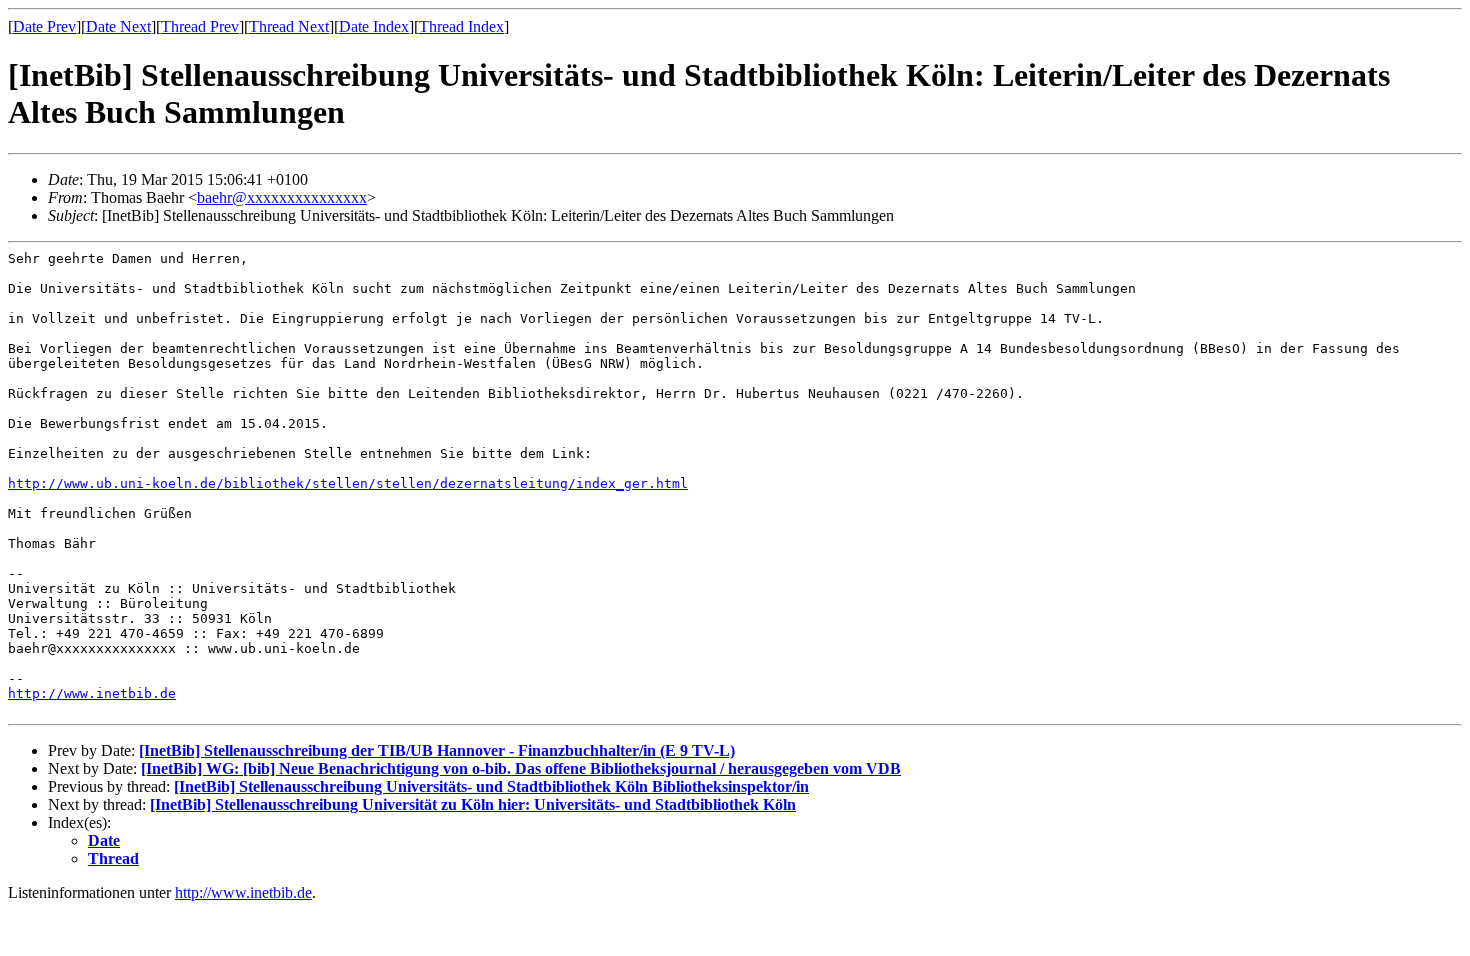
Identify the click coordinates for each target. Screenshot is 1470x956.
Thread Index (461, 26)
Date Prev (44, 26)
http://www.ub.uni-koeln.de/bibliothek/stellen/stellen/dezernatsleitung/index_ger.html (348, 483)
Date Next (118, 26)
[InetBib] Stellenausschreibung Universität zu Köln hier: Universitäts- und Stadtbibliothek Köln (473, 804)
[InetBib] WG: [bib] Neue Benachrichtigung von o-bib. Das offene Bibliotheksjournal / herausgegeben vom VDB (521, 768)
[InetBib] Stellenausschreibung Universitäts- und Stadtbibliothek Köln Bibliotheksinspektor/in (491, 786)
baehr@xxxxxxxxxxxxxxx (282, 197)
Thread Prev (200, 26)
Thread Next (289, 26)
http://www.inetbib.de (92, 693)
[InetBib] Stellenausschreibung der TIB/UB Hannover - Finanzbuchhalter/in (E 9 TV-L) (437, 750)
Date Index (374, 26)
